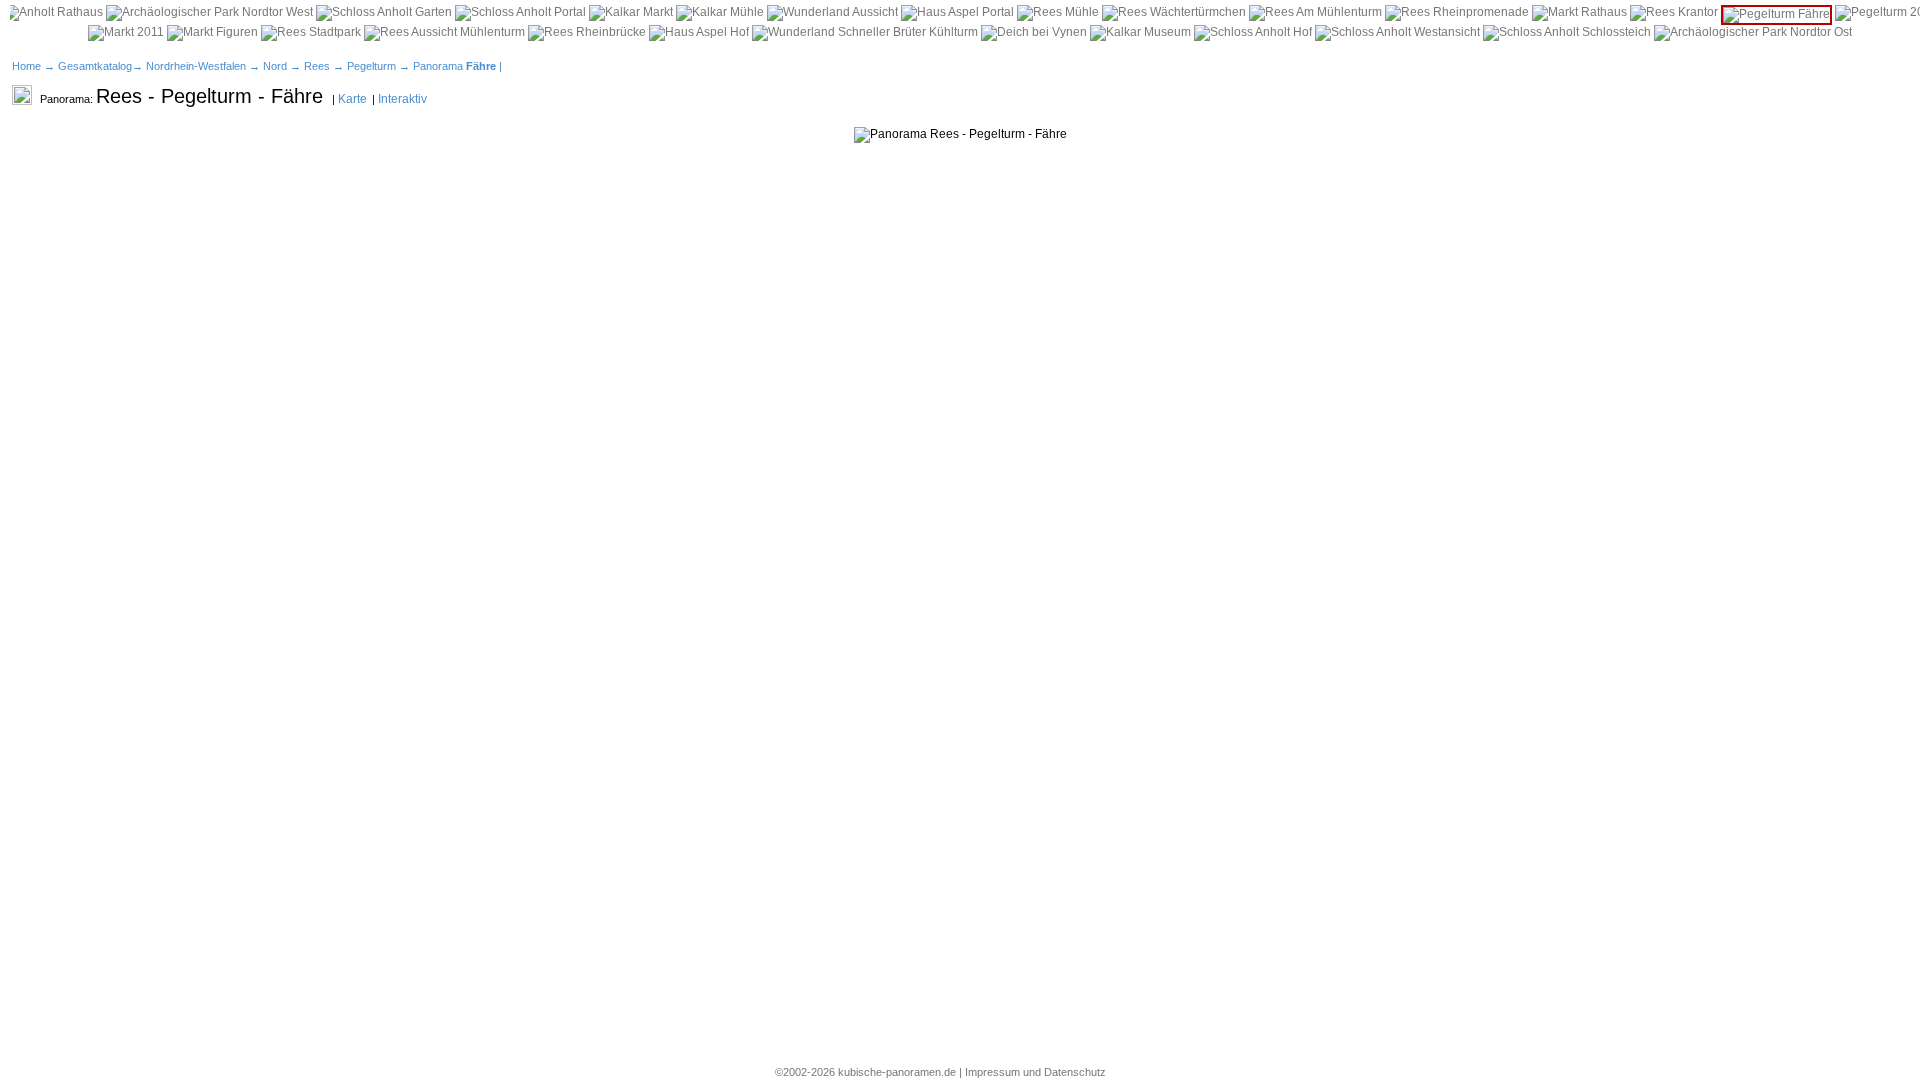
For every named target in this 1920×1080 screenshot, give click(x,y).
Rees (317, 66)
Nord (275, 66)
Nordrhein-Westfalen (196, 66)
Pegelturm (371, 66)
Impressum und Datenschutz (1035, 1072)
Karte (352, 99)
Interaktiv (402, 99)
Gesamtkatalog (95, 66)
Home (26, 66)
